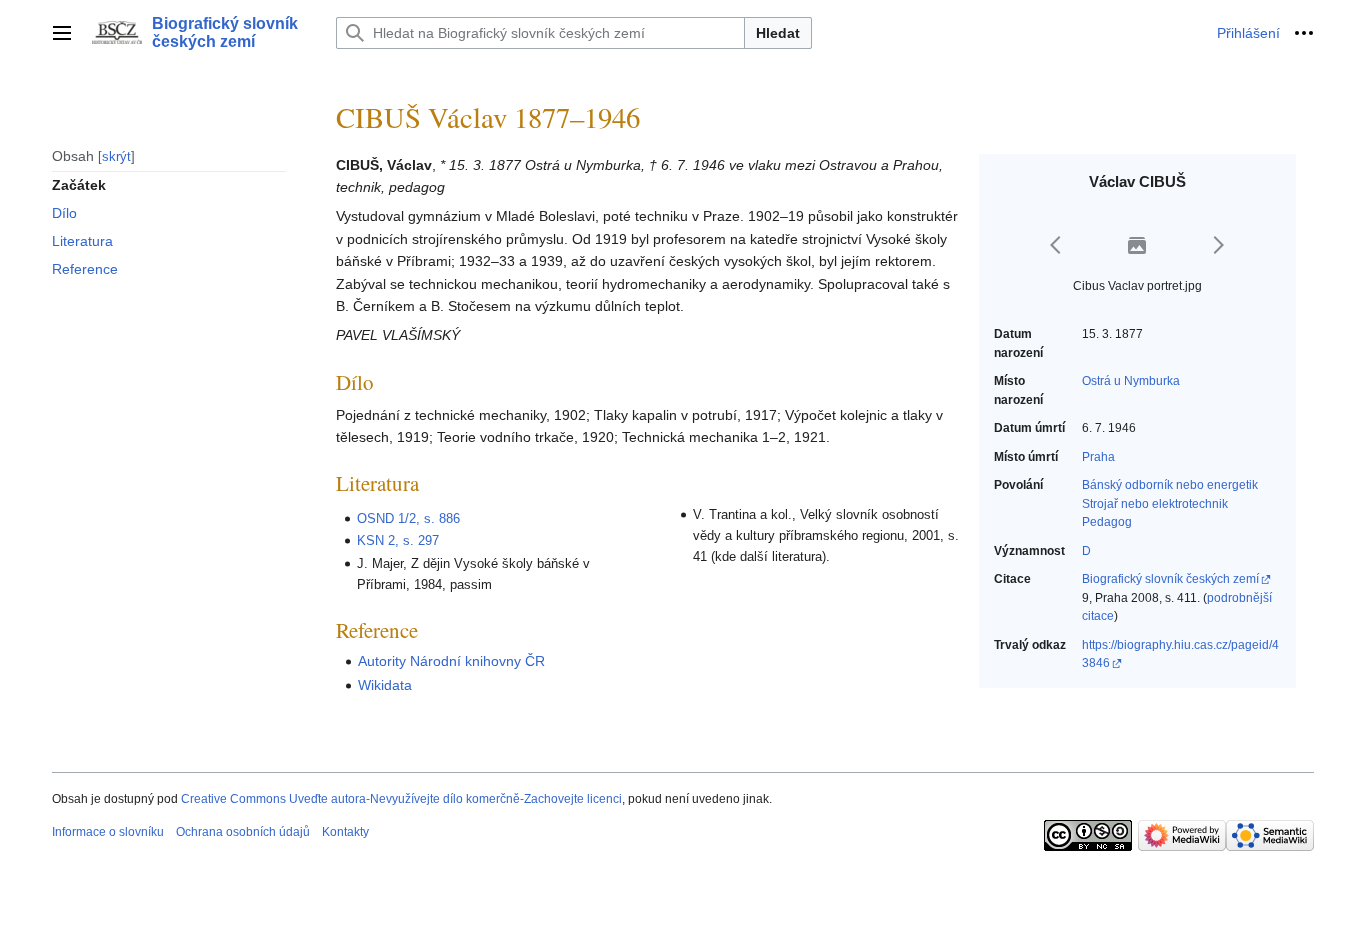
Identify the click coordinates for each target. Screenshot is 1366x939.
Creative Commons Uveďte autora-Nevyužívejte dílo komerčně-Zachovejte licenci (401, 799)
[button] (62, 33)
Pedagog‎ (1107, 522)
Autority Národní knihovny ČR (451, 661)
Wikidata (385, 685)
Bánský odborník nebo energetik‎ (1170, 485)
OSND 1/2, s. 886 (408, 518)
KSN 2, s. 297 (398, 540)
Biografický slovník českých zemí (1170, 579)
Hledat (778, 33)
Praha (1098, 457)
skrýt (116, 155)
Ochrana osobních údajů (243, 832)
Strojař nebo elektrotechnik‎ (1155, 504)
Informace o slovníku (108, 832)
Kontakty (345, 832)
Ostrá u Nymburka (1131, 381)
